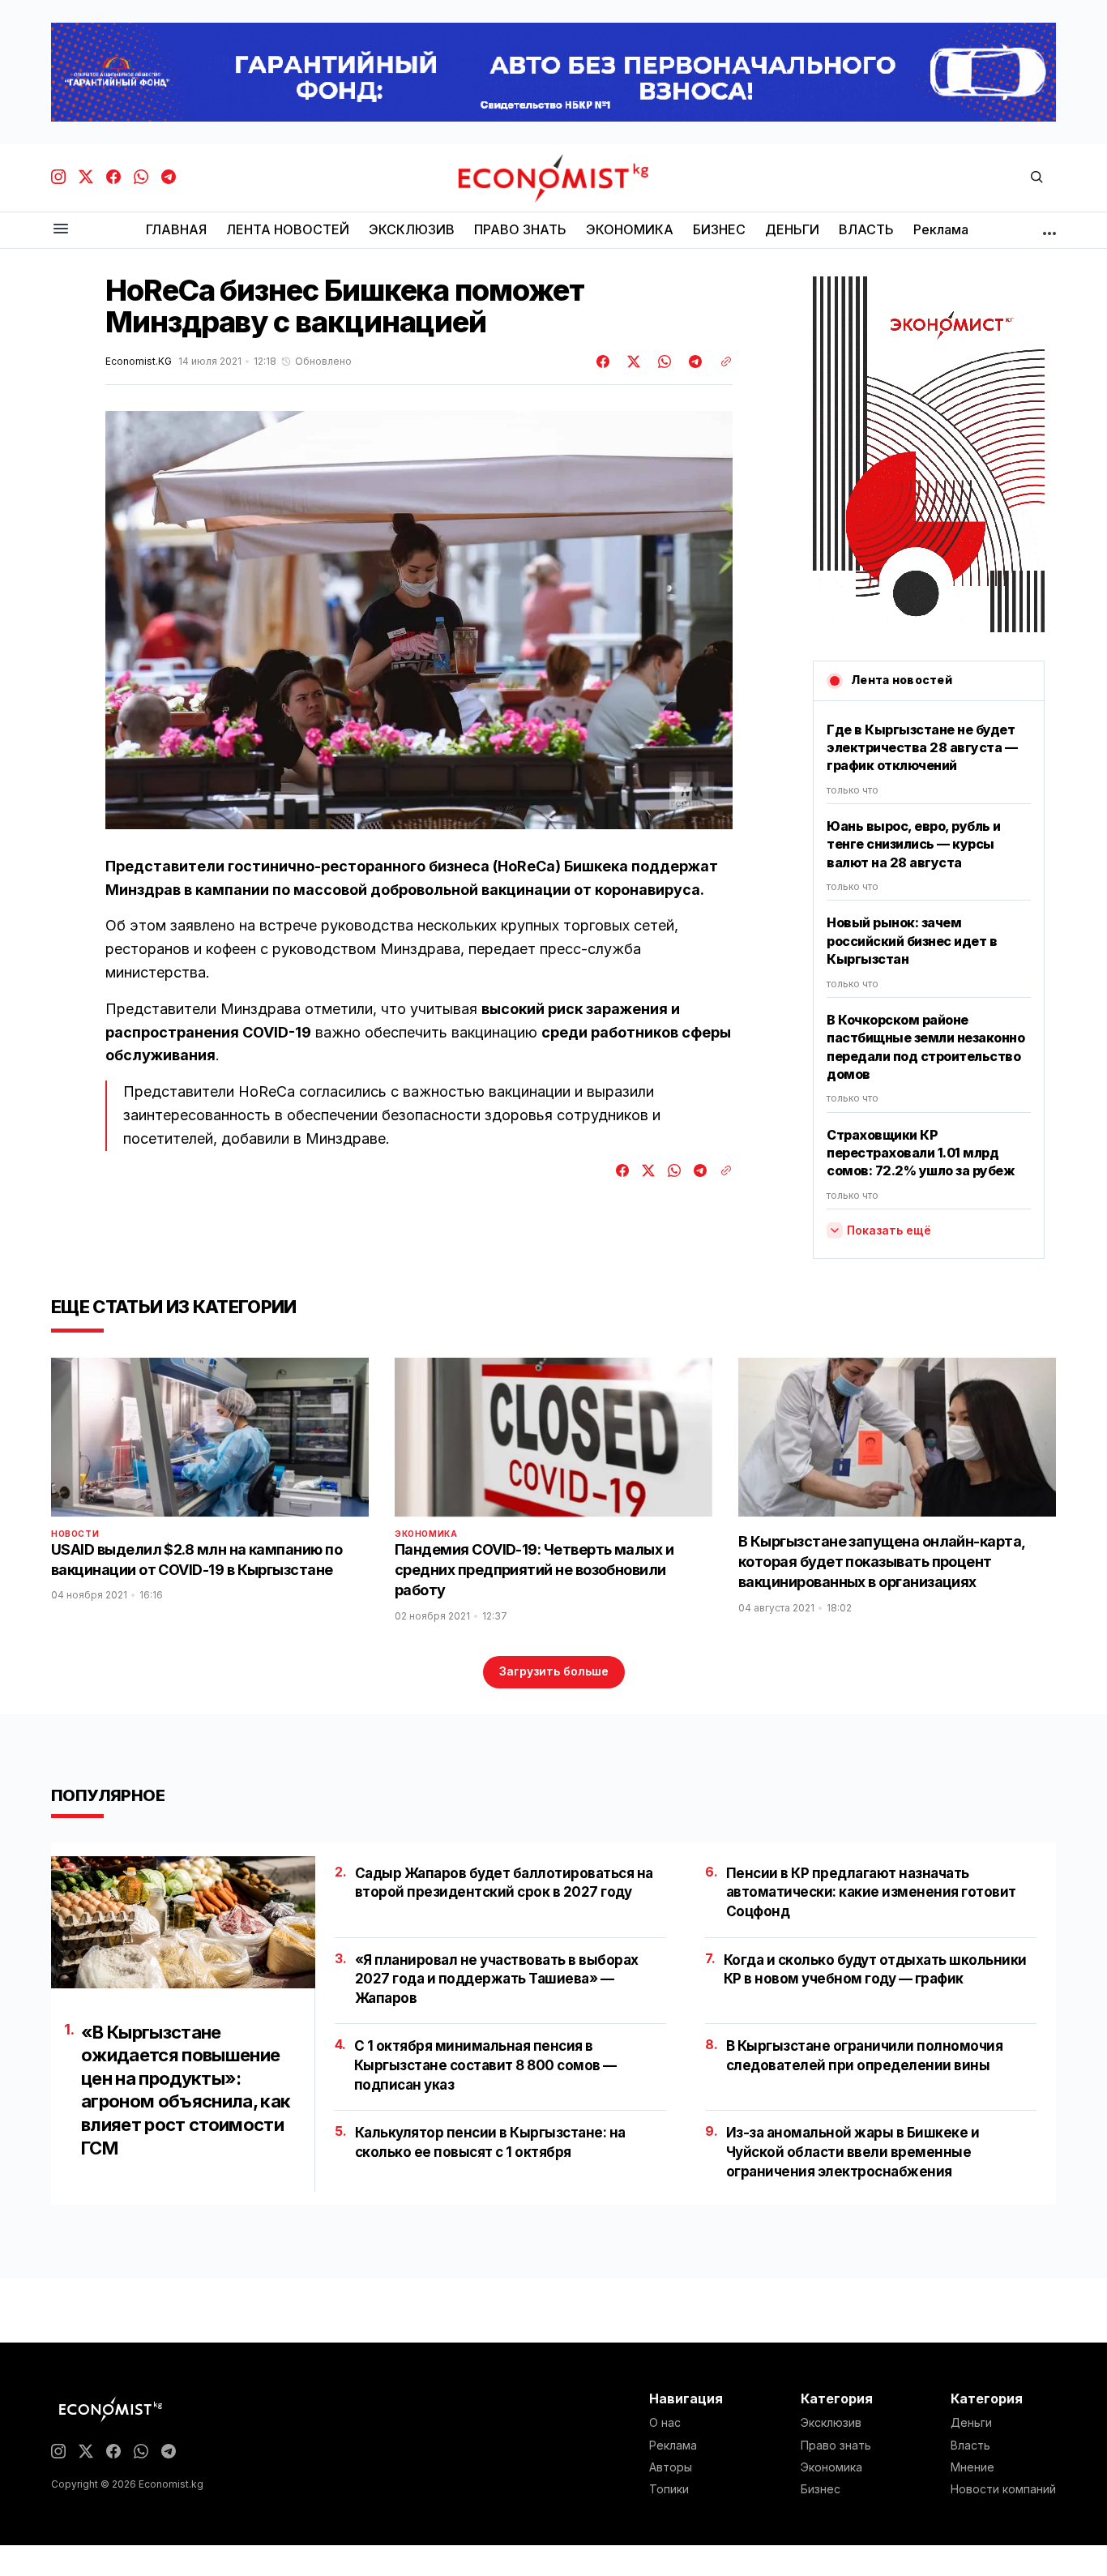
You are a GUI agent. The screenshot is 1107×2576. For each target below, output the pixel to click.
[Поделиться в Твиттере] (631, 362)
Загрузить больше (554, 1671)
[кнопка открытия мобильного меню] (61, 230)
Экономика (426, 1534)
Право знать (836, 2445)
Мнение (972, 2467)
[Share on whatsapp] (662, 362)
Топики (669, 2489)
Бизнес (821, 2489)
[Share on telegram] (693, 362)
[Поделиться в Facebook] (604, 362)
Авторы (671, 2467)
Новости (75, 1534)
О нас (665, 2423)
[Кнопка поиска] (1036, 178)
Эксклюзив (831, 2423)
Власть (970, 2445)
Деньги (971, 2423)
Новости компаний (1003, 2489)
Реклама (673, 2445)
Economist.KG (139, 362)
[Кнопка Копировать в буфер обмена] (720, 362)
